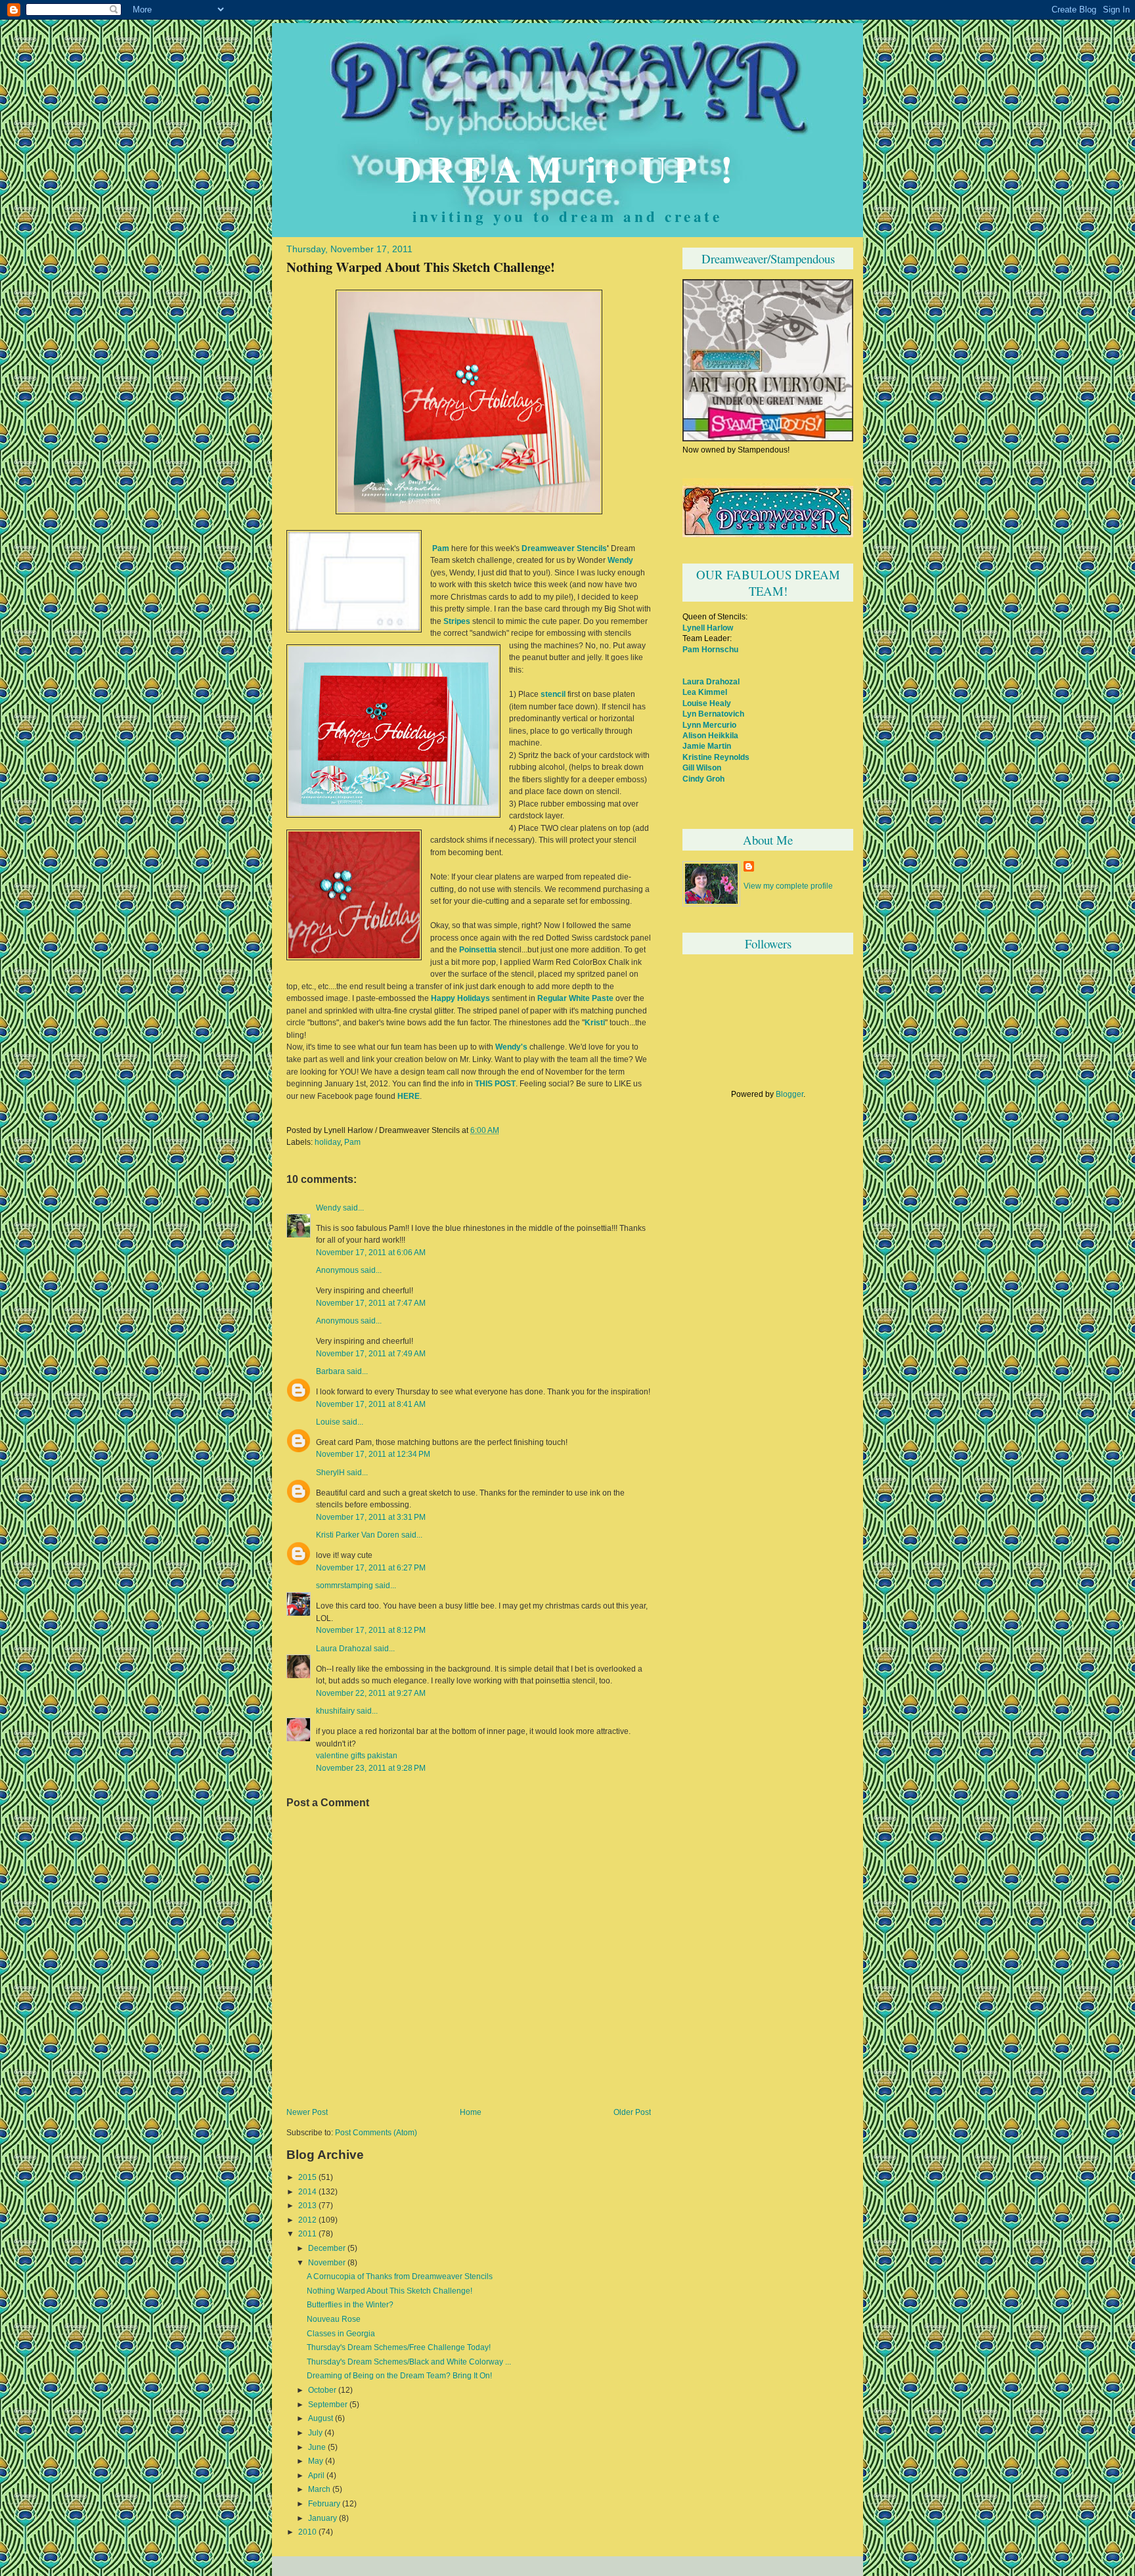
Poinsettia (478, 950)
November (327, 2263)
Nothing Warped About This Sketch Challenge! (421, 267)
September (328, 2405)
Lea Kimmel (705, 692)
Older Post (632, 2112)
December (327, 2248)
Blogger (790, 1094)
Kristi (595, 1023)
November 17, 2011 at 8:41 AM (371, 1404)
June (317, 2447)
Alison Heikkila (710, 735)
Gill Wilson (702, 767)
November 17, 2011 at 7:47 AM (371, 1303)
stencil (553, 694)
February (324, 2504)
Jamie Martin (707, 746)
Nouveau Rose (334, 2319)
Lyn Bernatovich (713, 714)
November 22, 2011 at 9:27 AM (371, 1693)
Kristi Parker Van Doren (358, 1535)
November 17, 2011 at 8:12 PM (371, 1630)
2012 (307, 2220)
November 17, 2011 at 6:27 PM (371, 1567)
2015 (307, 2177)
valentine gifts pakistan (357, 1756)
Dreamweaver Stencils (564, 548)
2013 (307, 2206)
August (321, 2418)
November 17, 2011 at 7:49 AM (371, 1353)
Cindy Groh (703, 779)
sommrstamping (345, 1586)
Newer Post (307, 2112)
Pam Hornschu (710, 649)
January (323, 2518)
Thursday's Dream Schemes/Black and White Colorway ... (409, 2362)
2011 (307, 2234)
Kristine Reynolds (716, 757)
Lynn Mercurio (709, 725)
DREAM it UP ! (567, 168)
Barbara (330, 1371)
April (316, 2476)
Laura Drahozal (344, 1649)
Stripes (457, 621)
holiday (327, 1142)
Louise (328, 1422)
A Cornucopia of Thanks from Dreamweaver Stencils (400, 2276)
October (322, 2390)
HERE (409, 1096)
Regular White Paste (575, 998)
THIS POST (495, 1084)
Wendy (620, 560)
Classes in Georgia (341, 2334)
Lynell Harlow (708, 628)
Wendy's (511, 1047)
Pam (441, 548)
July (315, 2433)
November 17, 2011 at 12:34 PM (373, 1454)
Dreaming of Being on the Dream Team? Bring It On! (399, 2376)
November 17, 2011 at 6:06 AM (371, 1252)
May (316, 2461)
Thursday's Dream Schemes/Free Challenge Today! (399, 2347)
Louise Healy (707, 703)
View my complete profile (788, 886)
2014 (307, 2192)
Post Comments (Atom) (376, 2133)
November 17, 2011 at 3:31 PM (371, 1517)
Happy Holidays (460, 998)
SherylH (330, 1473)
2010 (307, 2532)
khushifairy (335, 1711)
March (319, 2489)
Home (471, 2112)
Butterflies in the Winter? (350, 2305)
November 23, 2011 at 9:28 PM (371, 1768)
